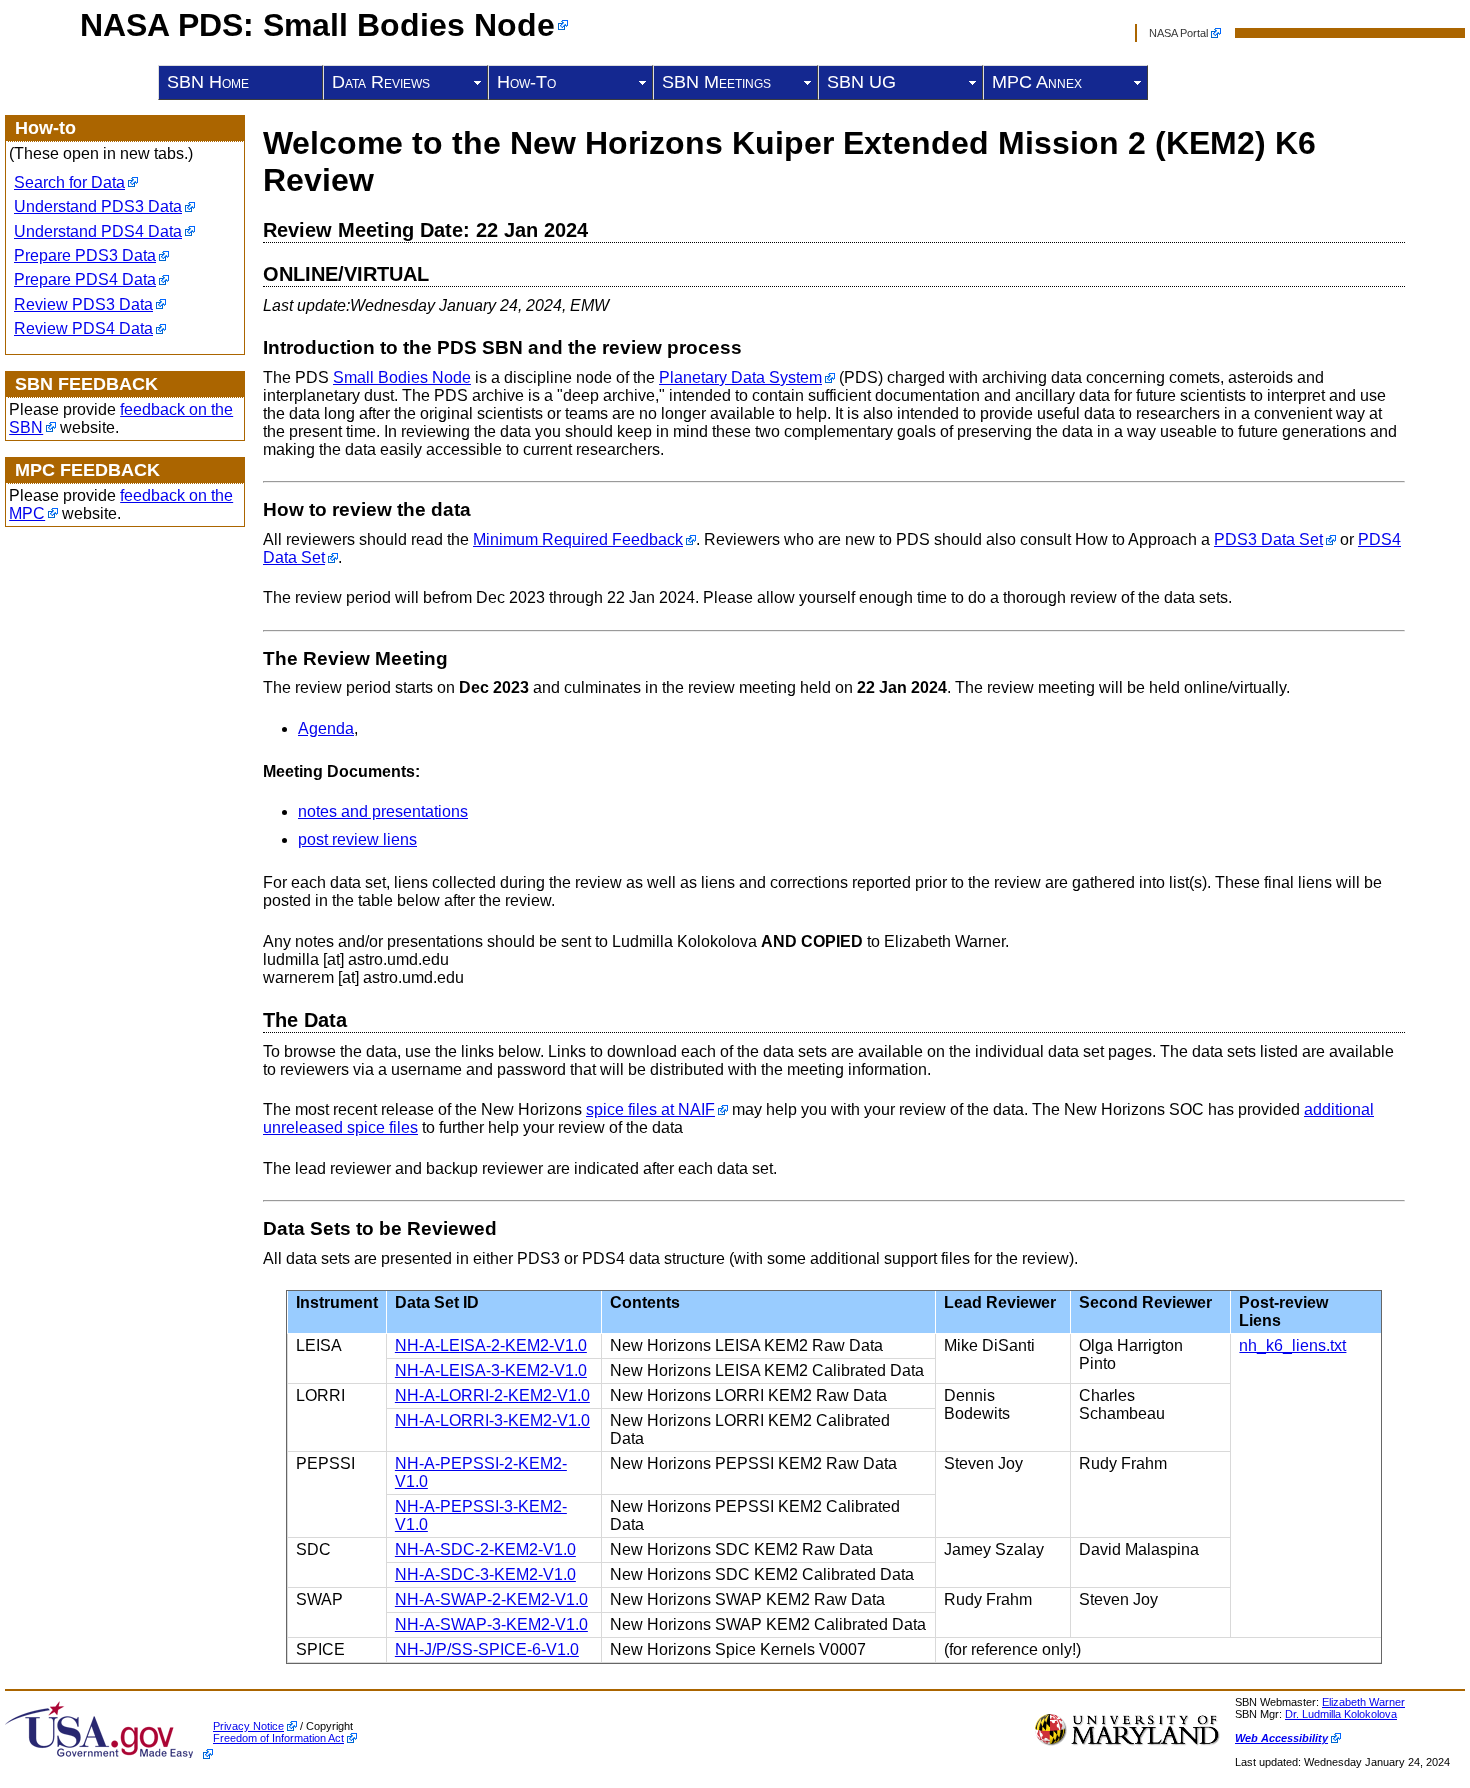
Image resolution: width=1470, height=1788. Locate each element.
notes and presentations (383, 811)
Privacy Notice (248, 1726)
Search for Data (69, 182)
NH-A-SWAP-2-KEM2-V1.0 (491, 1599)
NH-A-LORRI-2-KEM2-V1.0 (492, 1395)
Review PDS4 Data (83, 328)
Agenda (326, 728)
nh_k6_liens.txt (1292, 1345)
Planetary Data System (740, 377)
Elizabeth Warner (1363, 1702)
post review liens (357, 839)
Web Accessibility (1281, 1738)
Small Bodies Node (402, 377)
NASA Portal (1178, 33)
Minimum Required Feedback (578, 539)
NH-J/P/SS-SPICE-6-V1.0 (487, 1649)
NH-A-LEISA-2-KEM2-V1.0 (491, 1345)
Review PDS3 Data (83, 304)
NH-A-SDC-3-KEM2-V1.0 (485, 1574)
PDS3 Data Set (1268, 539)
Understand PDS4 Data (98, 231)
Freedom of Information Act (278, 1738)
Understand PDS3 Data (98, 206)
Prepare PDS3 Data (85, 255)
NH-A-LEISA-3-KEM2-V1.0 (491, 1370)
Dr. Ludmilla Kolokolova (1341, 1714)
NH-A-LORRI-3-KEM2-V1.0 (492, 1420)
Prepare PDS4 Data (85, 279)
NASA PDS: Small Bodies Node (317, 25)
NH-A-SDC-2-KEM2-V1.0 (485, 1549)
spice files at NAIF (650, 1109)
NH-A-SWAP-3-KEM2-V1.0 (491, 1624)
